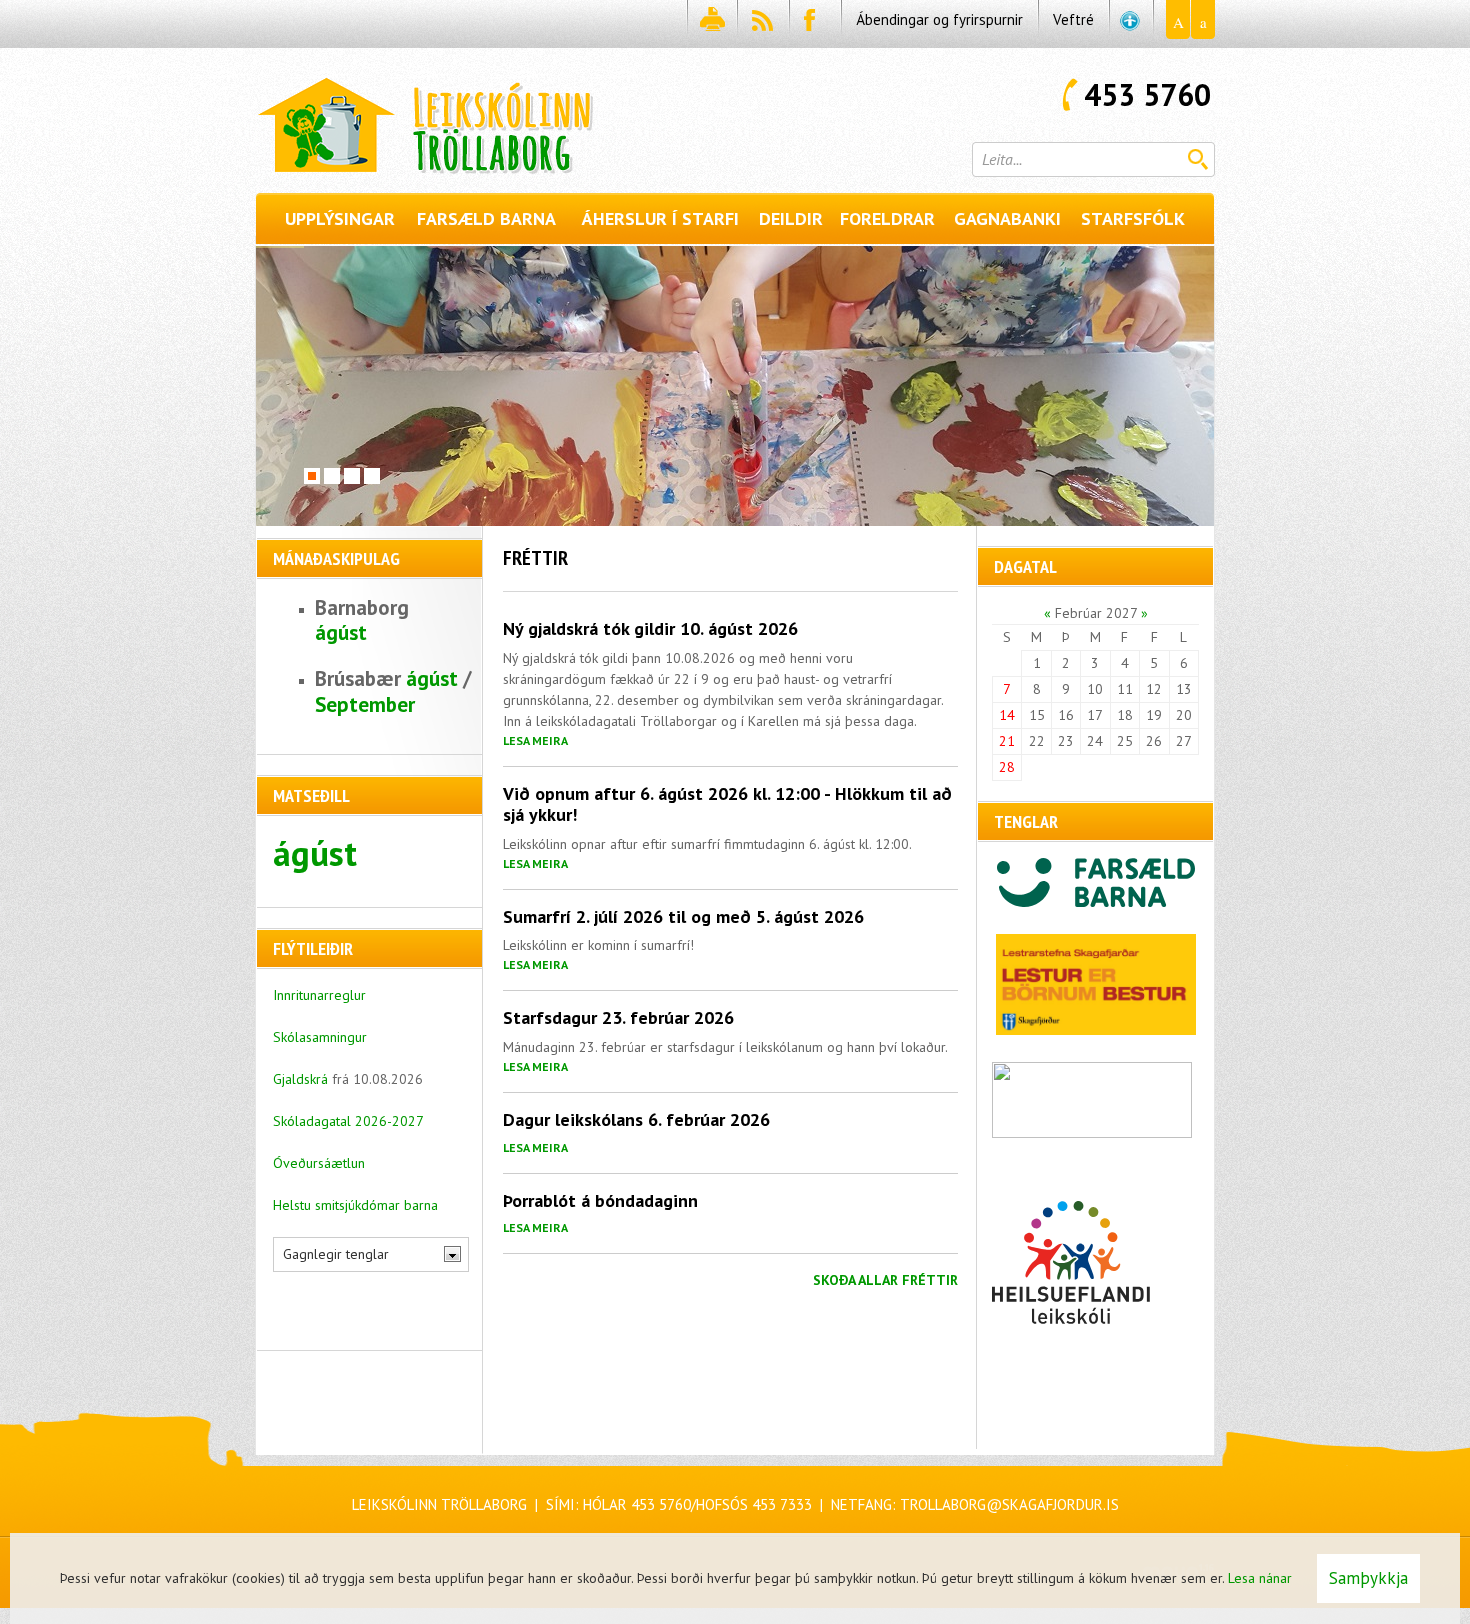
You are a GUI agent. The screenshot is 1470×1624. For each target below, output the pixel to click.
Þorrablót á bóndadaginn (600, 1200)
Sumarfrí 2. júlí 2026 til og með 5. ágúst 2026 (683, 916)
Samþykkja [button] (1368, 1578)
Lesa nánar (1260, 1578)
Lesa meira (535, 740)
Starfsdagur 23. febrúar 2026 (618, 1017)
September (365, 704)
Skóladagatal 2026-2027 (348, 1121)
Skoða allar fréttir (885, 1280)
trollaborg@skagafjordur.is (1009, 1504)
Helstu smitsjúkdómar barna (355, 1205)
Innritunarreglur (319, 995)
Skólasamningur (320, 1037)
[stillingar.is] (1131, 24)
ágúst (341, 632)
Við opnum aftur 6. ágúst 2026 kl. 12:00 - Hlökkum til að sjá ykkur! (727, 804)
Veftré (1073, 19)
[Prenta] (711, 24)
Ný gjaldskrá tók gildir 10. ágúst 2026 (650, 628)
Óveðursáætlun (319, 1163)
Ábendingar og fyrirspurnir (939, 19)
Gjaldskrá (302, 1079)
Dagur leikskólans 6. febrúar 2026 (636, 1119)
